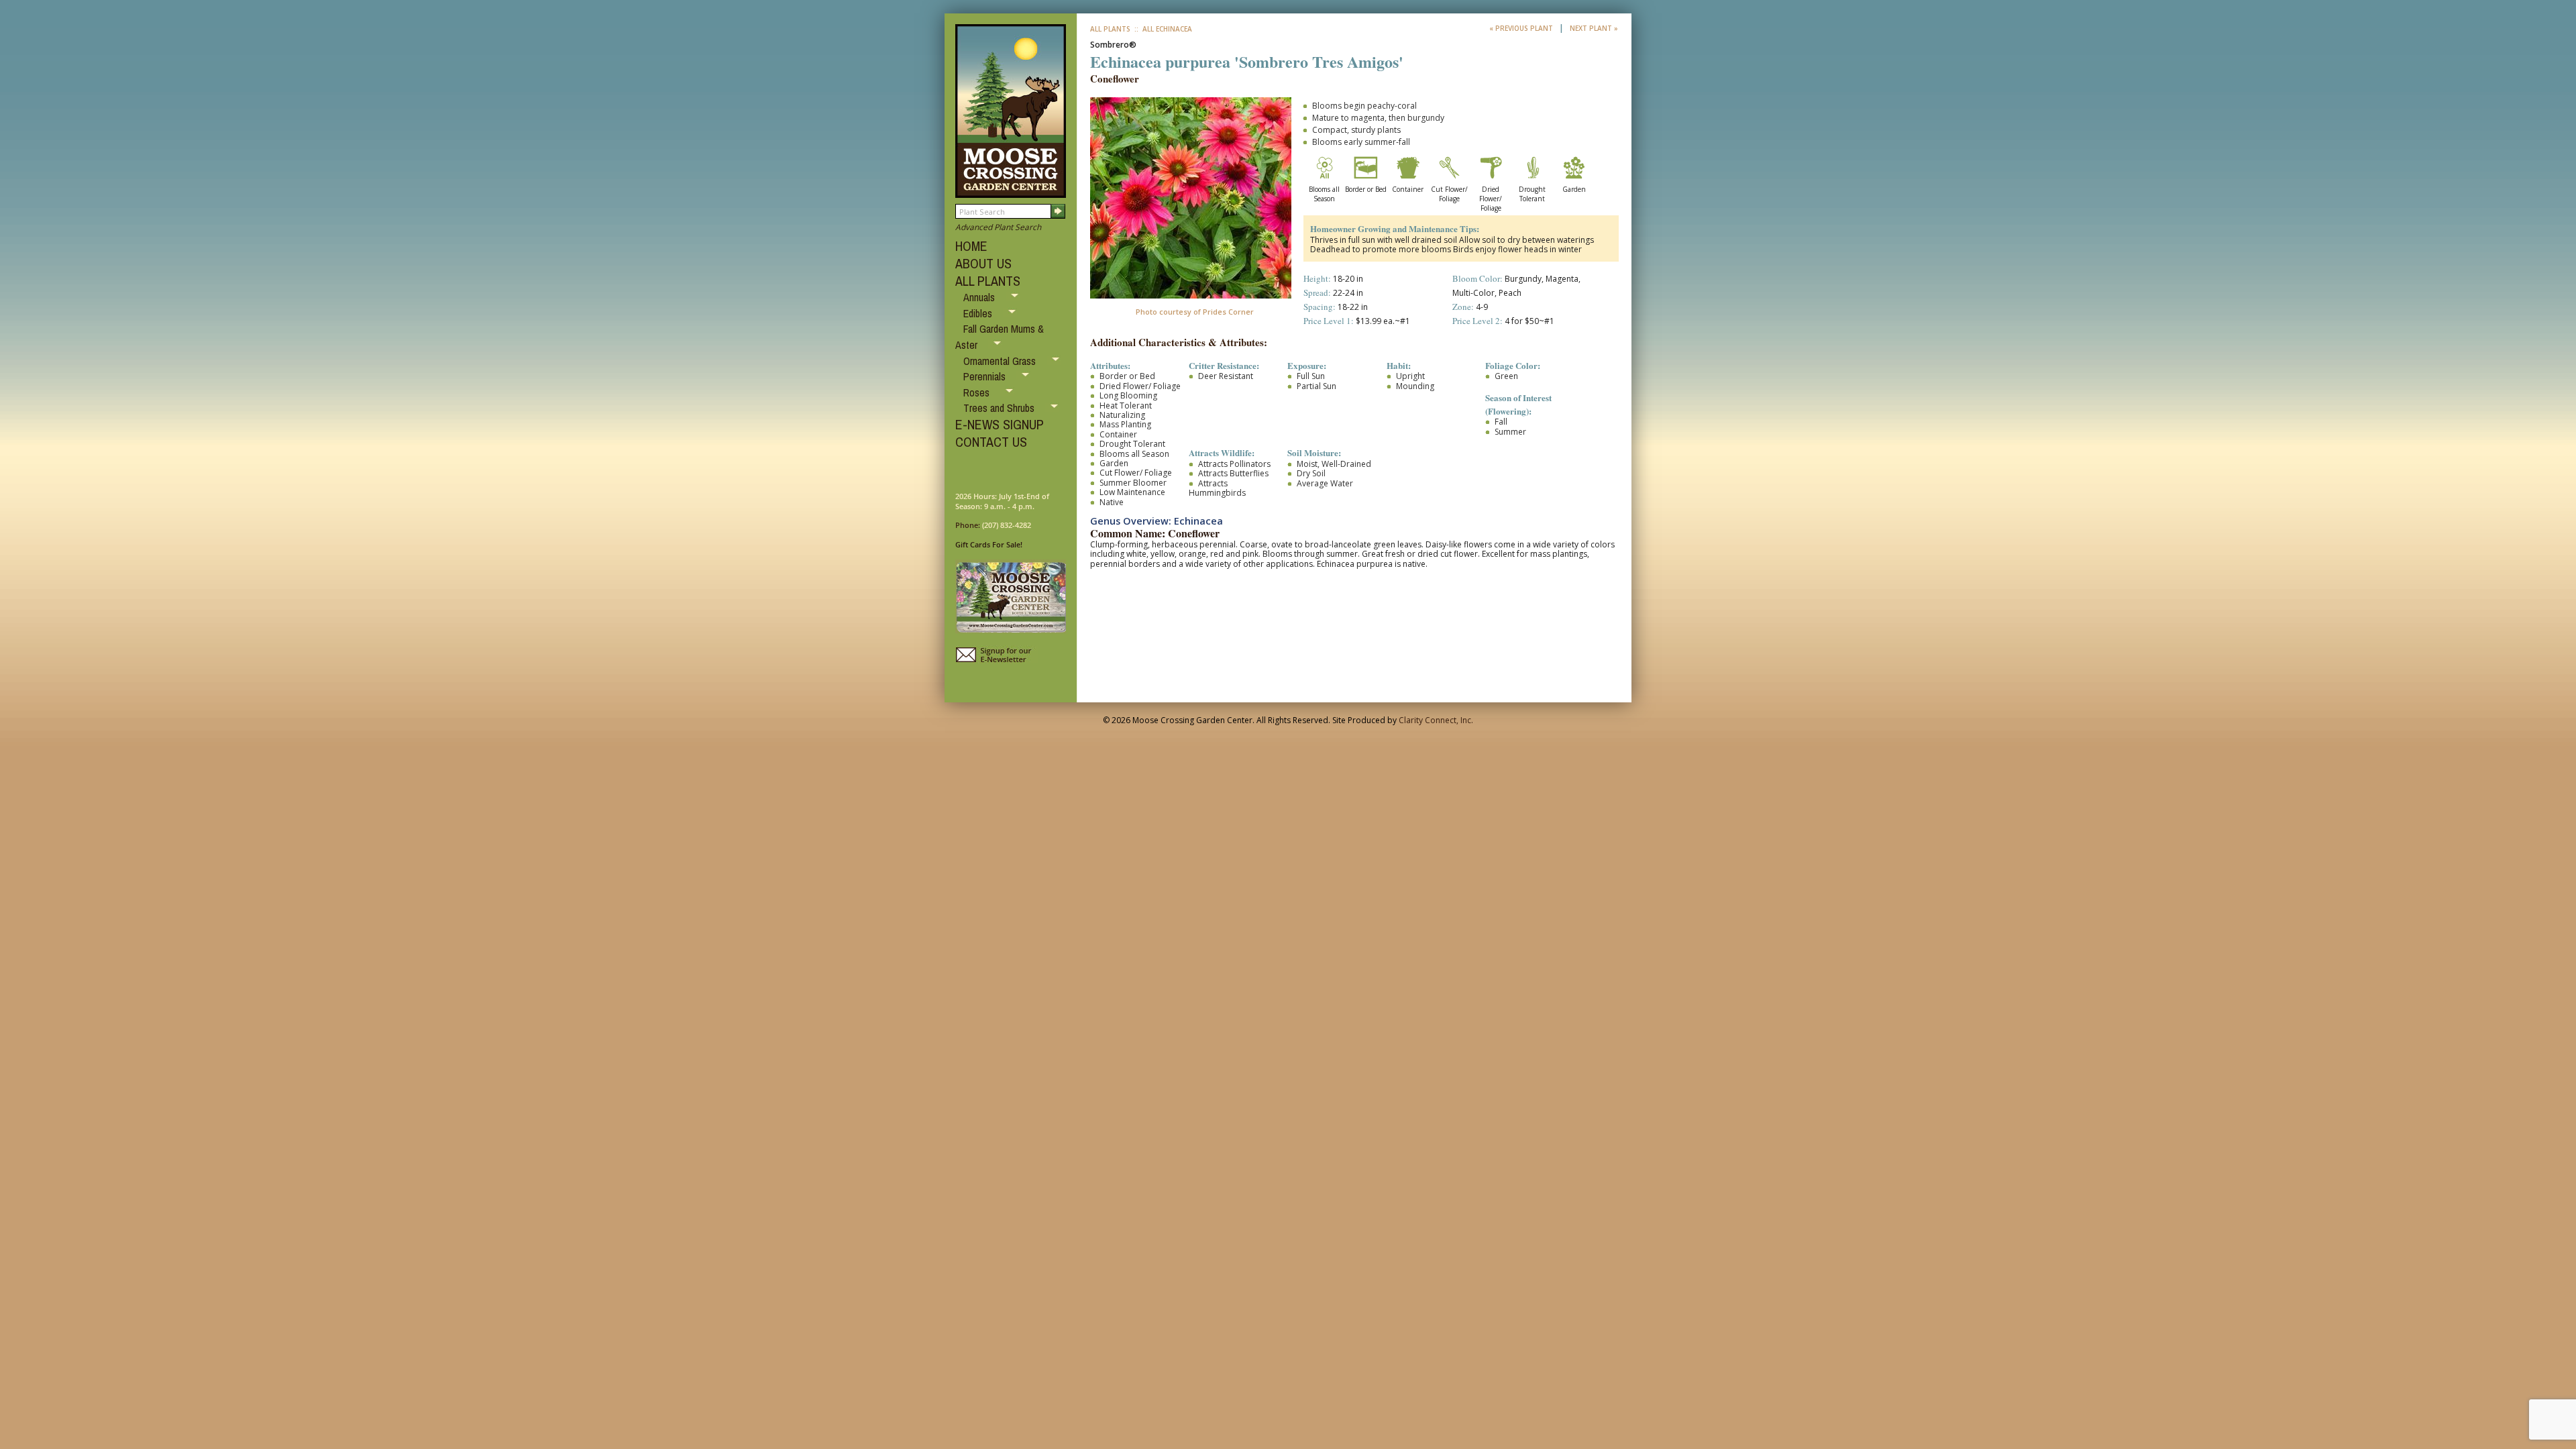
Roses (978, 392)
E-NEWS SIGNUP (1000, 424)
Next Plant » (1594, 28)
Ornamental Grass (1001, 361)
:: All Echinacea (1162, 29)
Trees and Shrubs (1000, 408)
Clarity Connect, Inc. (1436, 720)
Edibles (979, 313)
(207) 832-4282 (1007, 525)
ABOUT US (983, 263)
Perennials (986, 376)
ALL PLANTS (988, 281)
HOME (971, 246)
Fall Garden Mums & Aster (1000, 337)
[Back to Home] (1011, 192)
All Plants (1110, 29)
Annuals (980, 297)
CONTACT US (991, 442)
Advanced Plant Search (998, 227)
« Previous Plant (1522, 28)
